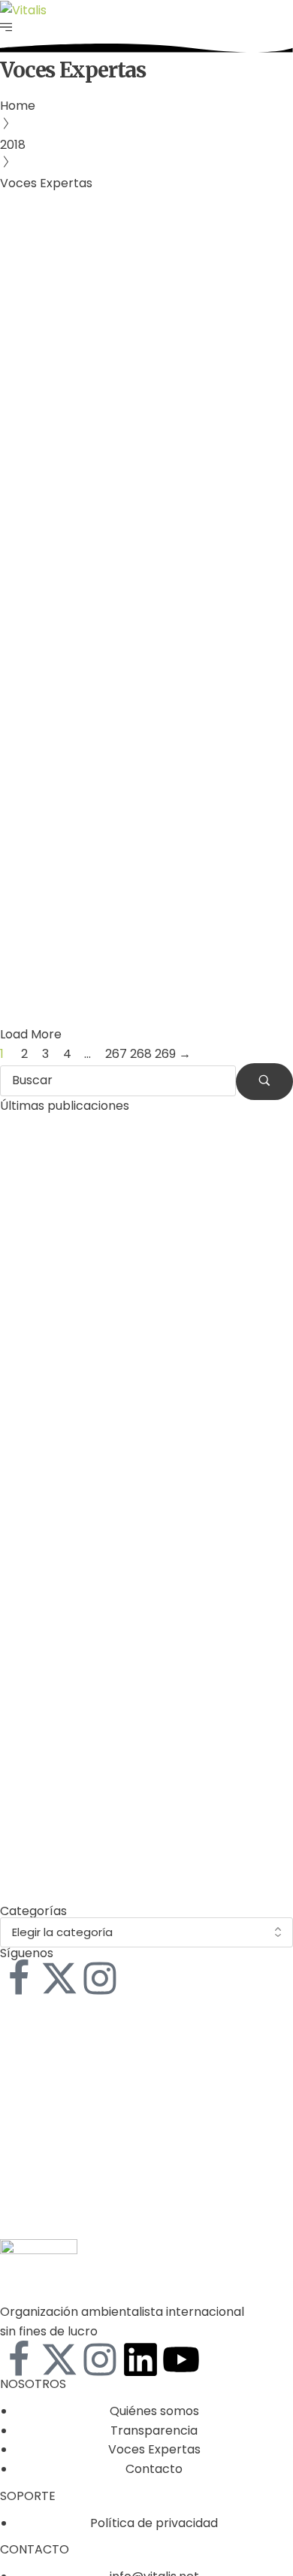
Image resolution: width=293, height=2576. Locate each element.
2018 (13, 145)
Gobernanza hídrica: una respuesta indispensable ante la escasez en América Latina (141, 492)
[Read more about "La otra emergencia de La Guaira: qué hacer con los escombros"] (146, 718)
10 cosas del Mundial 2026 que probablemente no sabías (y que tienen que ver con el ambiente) (144, 1868)
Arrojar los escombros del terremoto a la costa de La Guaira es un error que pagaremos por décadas (145, 1709)
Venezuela (161, 808)
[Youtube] (181, 2359)
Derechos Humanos (99, 395)
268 (141, 1054)
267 (116, 1054)
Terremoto (94, 808)
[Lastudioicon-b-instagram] (100, 1978)
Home (18, 106)
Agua (23, 395)
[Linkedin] (140, 2359)
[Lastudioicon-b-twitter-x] (59, 1978)
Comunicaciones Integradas (111, 433)
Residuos (33, 808)
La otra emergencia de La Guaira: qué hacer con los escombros (146, 876)
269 (165, 1054)
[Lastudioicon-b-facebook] (19, 1978)
